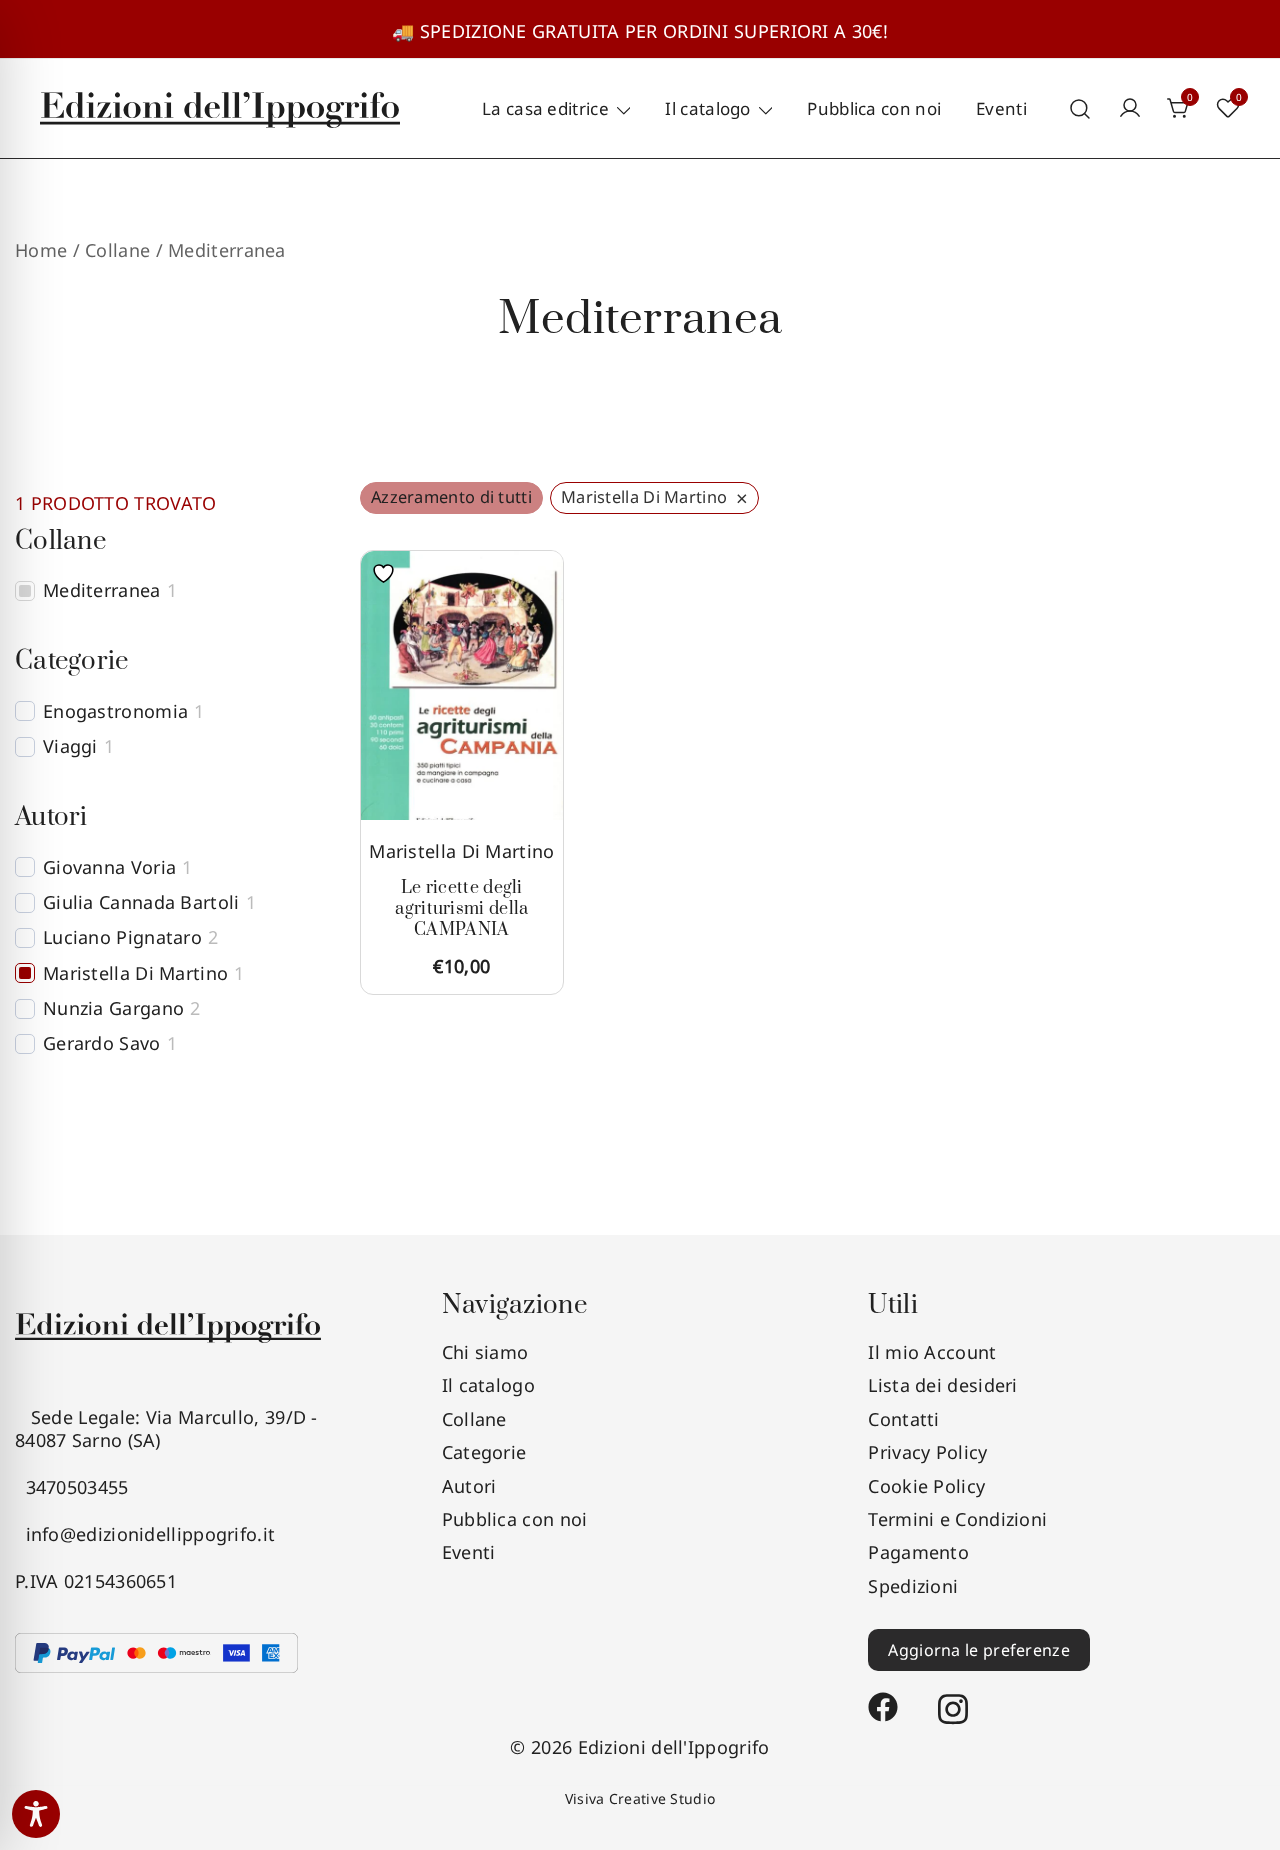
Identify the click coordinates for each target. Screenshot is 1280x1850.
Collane (474, 1419)
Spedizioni (913, 1586)
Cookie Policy (926, 1486)
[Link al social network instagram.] (953, 1698)
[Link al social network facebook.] (883, 1698)
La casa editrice (545, 108)
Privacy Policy (927, 1452)
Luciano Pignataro (122, 937)
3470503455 (72, 1487)
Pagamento (918, 1552)
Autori (469, 1486)
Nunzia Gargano (113, 1008)
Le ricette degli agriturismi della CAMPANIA (461, 909)
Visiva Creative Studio (640, 1798)
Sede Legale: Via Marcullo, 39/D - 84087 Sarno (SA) (166, 1428)
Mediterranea (102, 590)
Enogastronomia (115, 711)
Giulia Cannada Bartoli (141, 902)
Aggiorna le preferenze (979, 1650)
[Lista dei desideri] (388, 573)
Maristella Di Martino (461, 851)
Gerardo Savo (102, 1043)
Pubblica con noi (874, 108)
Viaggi (70, 746)
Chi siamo (485, 1352)
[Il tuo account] (1130, 109)
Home (41, 250)
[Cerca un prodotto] (1080, 109)
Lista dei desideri (942, 1385)
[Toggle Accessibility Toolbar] (36, 1814)
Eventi (1001, 108)
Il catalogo (707, 108)
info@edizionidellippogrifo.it (145, 1534)
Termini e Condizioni (957, 1519)
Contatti (903, 1419)
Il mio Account (932, 1352)
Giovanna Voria (109, 867)
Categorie (484, 1452)
